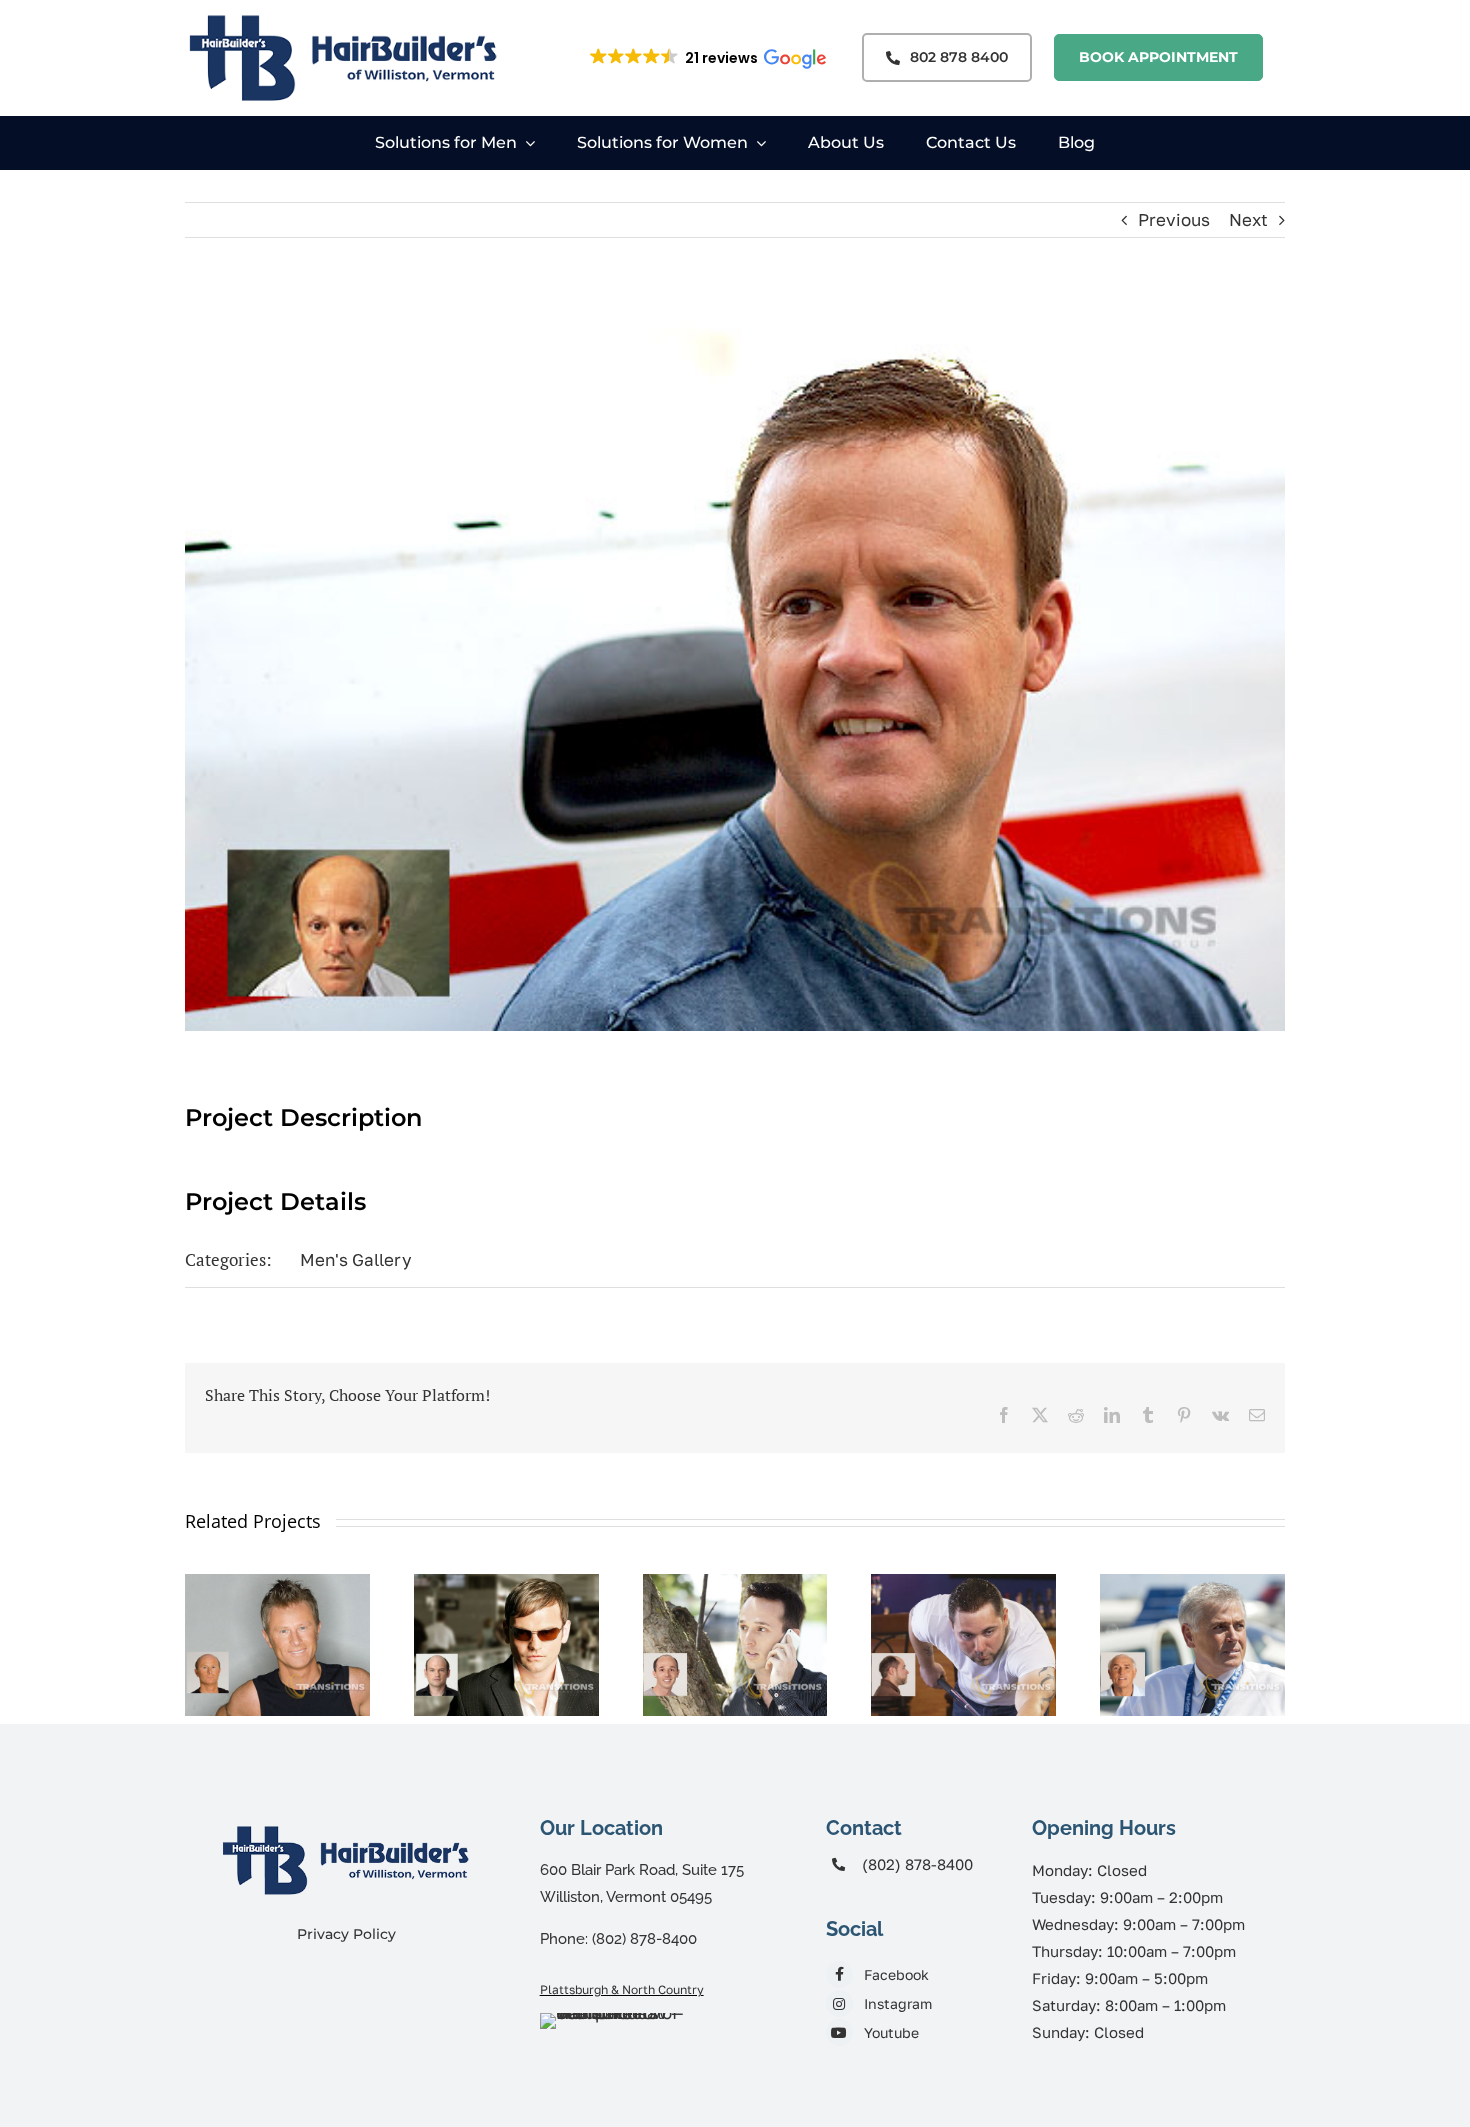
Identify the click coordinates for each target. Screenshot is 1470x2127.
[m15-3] (735, 1584)
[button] (706, 58)
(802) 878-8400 (917, 1864)
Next (1248, 219)
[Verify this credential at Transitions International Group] (615, 2049)
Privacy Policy (346, 1934)
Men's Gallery (356, 1259)
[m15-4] (506, 1584)
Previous (1174, 219)
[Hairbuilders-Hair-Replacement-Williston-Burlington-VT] (346, 1822)
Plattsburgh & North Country (622, 1989)
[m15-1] (1192, 1584)
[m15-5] (277, 1584)
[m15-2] (963, 1584)
